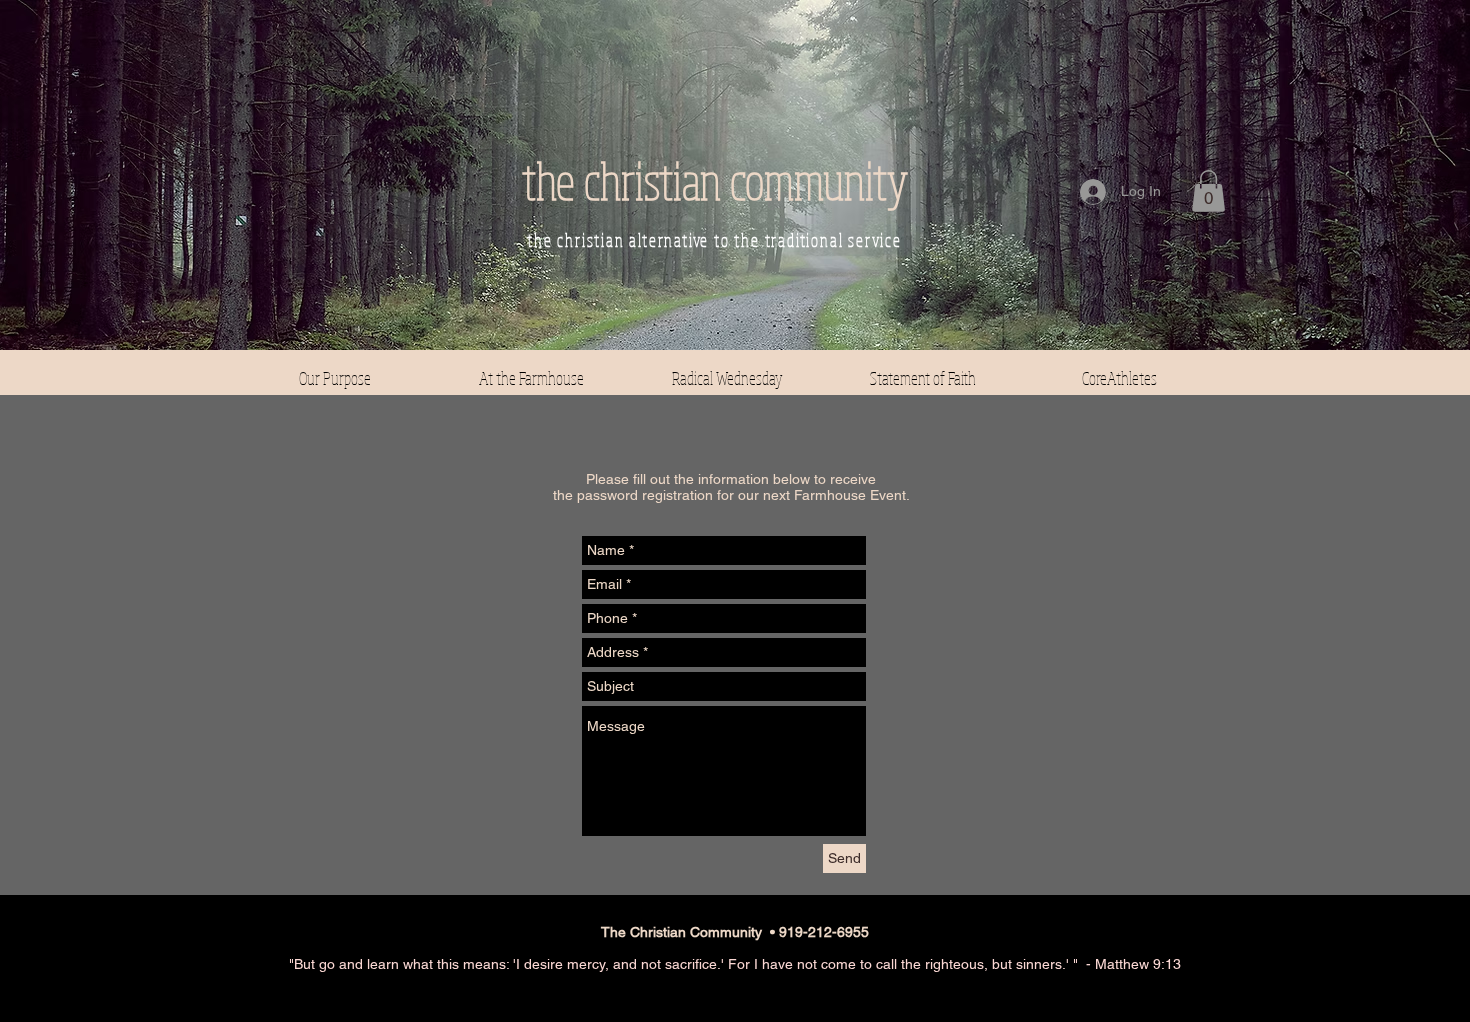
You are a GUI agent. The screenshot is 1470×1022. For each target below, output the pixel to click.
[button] (1208, 191)
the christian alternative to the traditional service (714, 240)
